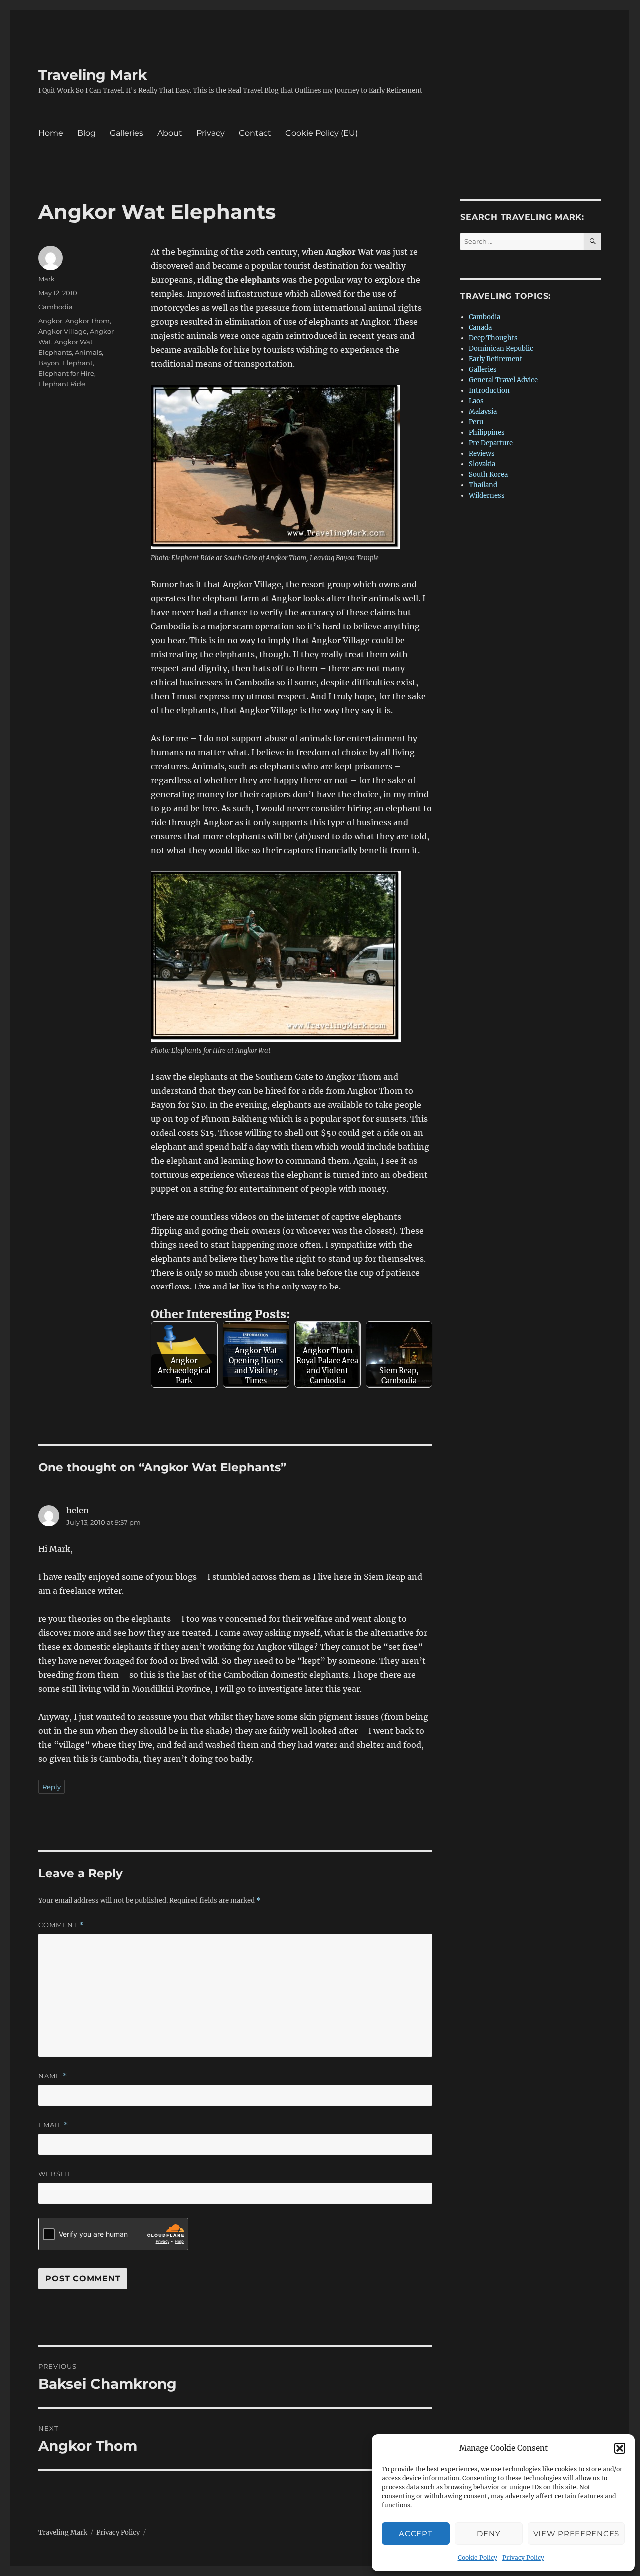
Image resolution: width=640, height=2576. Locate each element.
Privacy (211, 133)
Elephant (78, 363)
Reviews (482, 454)
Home (51, 133)
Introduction (489, 391)
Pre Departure (491, 443)
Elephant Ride (62, 384)
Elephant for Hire (66, 373)
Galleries (127, 133)
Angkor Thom (88, 321)
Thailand (483, 485)
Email (53, 2125)
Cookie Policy (478, 2557)
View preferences (576, 2533)
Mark (47, 279)
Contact (255, 133)
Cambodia (56, 307)
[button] (620, 2448)
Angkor (50, 321)
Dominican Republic (501, 349)
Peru (476, 422)
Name (53, 2076)
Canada (480, 328)
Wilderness (487, 496)
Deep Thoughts (493, 338)
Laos (476, 401)
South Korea (488, 475)
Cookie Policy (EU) (322, 133)
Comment (61, 1925)
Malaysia (483, 412)
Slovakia (482, 464)
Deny (489, 2533)
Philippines (487, 433)
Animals (88, 352)
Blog (87, 133)
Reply (52, 1787)
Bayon (49, 363)
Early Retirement (496, 359)
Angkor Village (63, 331)
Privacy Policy (523, 2557)
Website (55, 2174)
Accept (416, 2533)
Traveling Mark (93, 75)
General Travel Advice (503, 380)
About (170, 133)
